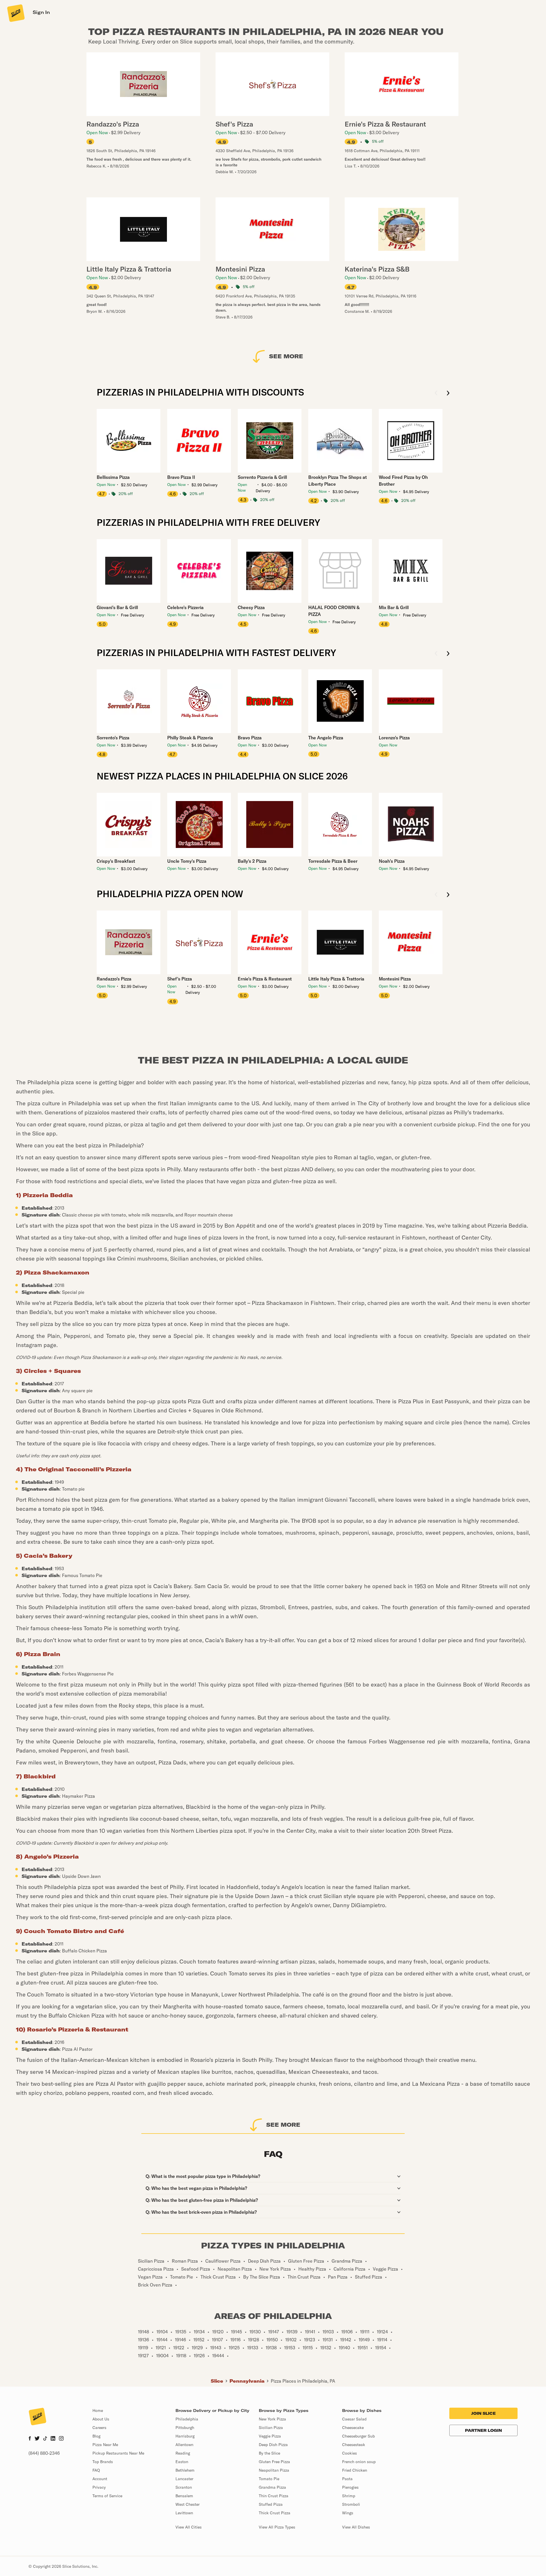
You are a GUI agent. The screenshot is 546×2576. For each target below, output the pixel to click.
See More (286, 356)
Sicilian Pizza (271, 2428)
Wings (348, 2513)
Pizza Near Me (105, 2445)
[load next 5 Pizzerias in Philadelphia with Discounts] (448, 393)
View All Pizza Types (277, 2527)
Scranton (184, 2487)
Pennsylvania (247, 2381)
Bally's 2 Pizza (252, 861)
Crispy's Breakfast (116, 861)
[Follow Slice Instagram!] (61, 2439)
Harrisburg (185, 2436)
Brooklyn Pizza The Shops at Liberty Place (338, 481)
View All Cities (189, 2527)
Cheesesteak (354, 2445)
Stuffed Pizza (271, 2504)
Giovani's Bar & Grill (117, 607)
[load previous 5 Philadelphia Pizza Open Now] (436, 895)
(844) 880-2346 (44, 2453)
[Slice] (15, 13)
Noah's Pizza (392, 861)
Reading (183, 2453)
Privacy (99, 2487)
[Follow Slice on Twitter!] (37, 2439)
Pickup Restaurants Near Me (118, 2453)
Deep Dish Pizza (273, 2445)
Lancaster (184, 2479)
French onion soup (359, 2462)
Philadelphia (187, 2419)
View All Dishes (356, 2527)
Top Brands (103, 2462)
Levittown (184, 2513)
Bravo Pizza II (181, 477)
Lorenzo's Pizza (394, 738)
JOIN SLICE (483, 2413)
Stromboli (351, 2504)
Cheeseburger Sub (358, 2436)
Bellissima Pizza (113, 477)
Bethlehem (185, 2470)
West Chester (188, 2504)
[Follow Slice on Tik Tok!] (45, 2439)
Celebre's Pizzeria (185, 607)
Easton (182, 2462)
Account (100, 2479)
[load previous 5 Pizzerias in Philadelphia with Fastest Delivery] (436, 654)
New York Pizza (272, 2419)
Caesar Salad (354, 2419)
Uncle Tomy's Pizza (187, 861)
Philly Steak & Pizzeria (190, 738)
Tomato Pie (269, 2479)
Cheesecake (353, 2428)
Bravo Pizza (250, 738)
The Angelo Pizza (326, 738)
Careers (99, 2428)
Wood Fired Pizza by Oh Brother (403, 481)
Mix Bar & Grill (394, 607)
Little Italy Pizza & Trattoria (336, 979)
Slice (217, 2381)
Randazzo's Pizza (114, 979)
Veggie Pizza (270, 2436)
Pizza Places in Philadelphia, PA (303, 2381)
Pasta (347, 2479)
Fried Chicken (355, 2470)
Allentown (184, 2445)
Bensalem (184, 2496)
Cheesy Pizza (251, 607)
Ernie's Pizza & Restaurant (265, 979)
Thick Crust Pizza (275, 2513)
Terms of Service (107, 2496)
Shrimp (349, 2496)
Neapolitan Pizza (274, 2470)
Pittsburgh (185, 2428)
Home (98, 2411)
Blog (96, 2436)
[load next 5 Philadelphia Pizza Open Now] (448, 895)
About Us (101, 2419)
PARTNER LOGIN (483, 2430)
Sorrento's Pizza (113, 738)
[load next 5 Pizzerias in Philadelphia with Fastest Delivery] (448, 654)
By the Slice (269, 2453)
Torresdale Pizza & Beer (333, 861)
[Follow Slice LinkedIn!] (53, 2439)
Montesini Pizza (395, 979)
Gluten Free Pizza (274, 2462)
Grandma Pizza (272, 2487)
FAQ (96, 2470)
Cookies (349, 2453)
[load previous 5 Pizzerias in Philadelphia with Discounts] (436, 393)
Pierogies (350, 2487)
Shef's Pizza (180, 979)
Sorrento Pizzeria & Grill (262, 477)
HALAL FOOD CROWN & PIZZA (334, 611)
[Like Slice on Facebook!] (30, 2439)
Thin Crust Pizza (274, 2496)
